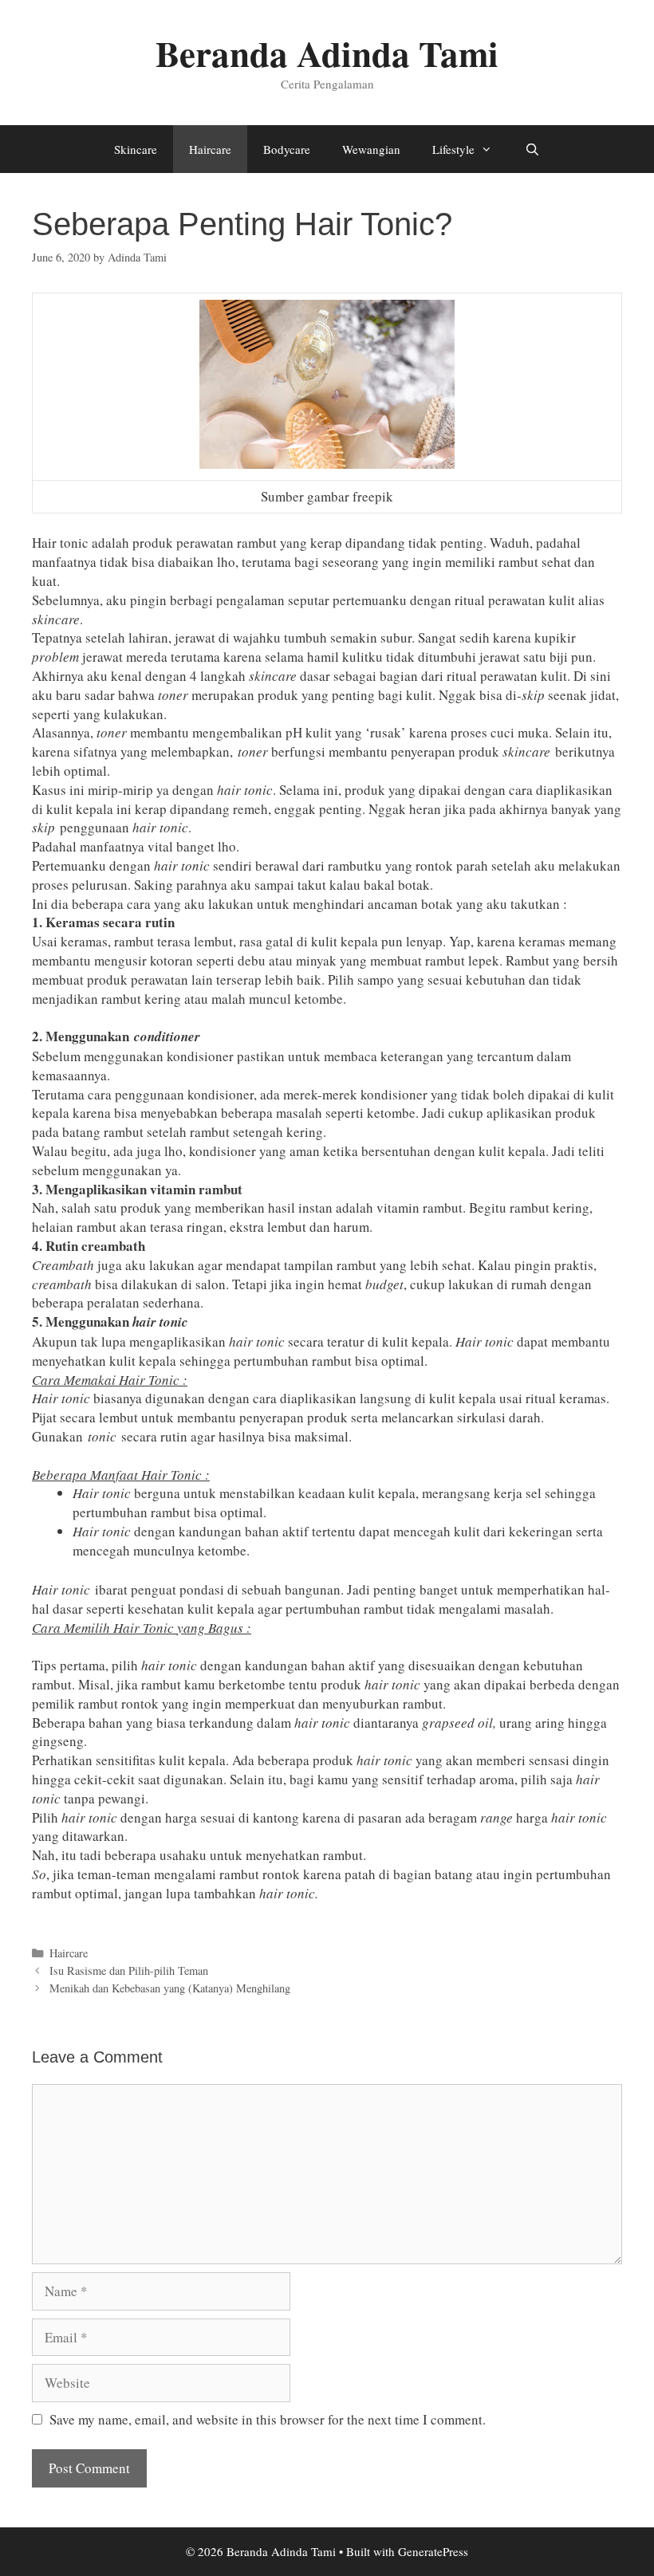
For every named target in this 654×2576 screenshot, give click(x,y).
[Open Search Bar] (532, 149)
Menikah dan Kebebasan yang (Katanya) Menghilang (170, 1988)
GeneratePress (433, 2551)
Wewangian (371, 149)
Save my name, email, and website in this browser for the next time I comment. (268, 2419)
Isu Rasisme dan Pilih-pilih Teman (129, 1970)
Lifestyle (453, 149)
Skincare (136, 149)
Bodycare (287, 149)
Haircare (210, 149)
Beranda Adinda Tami (327, 53)
